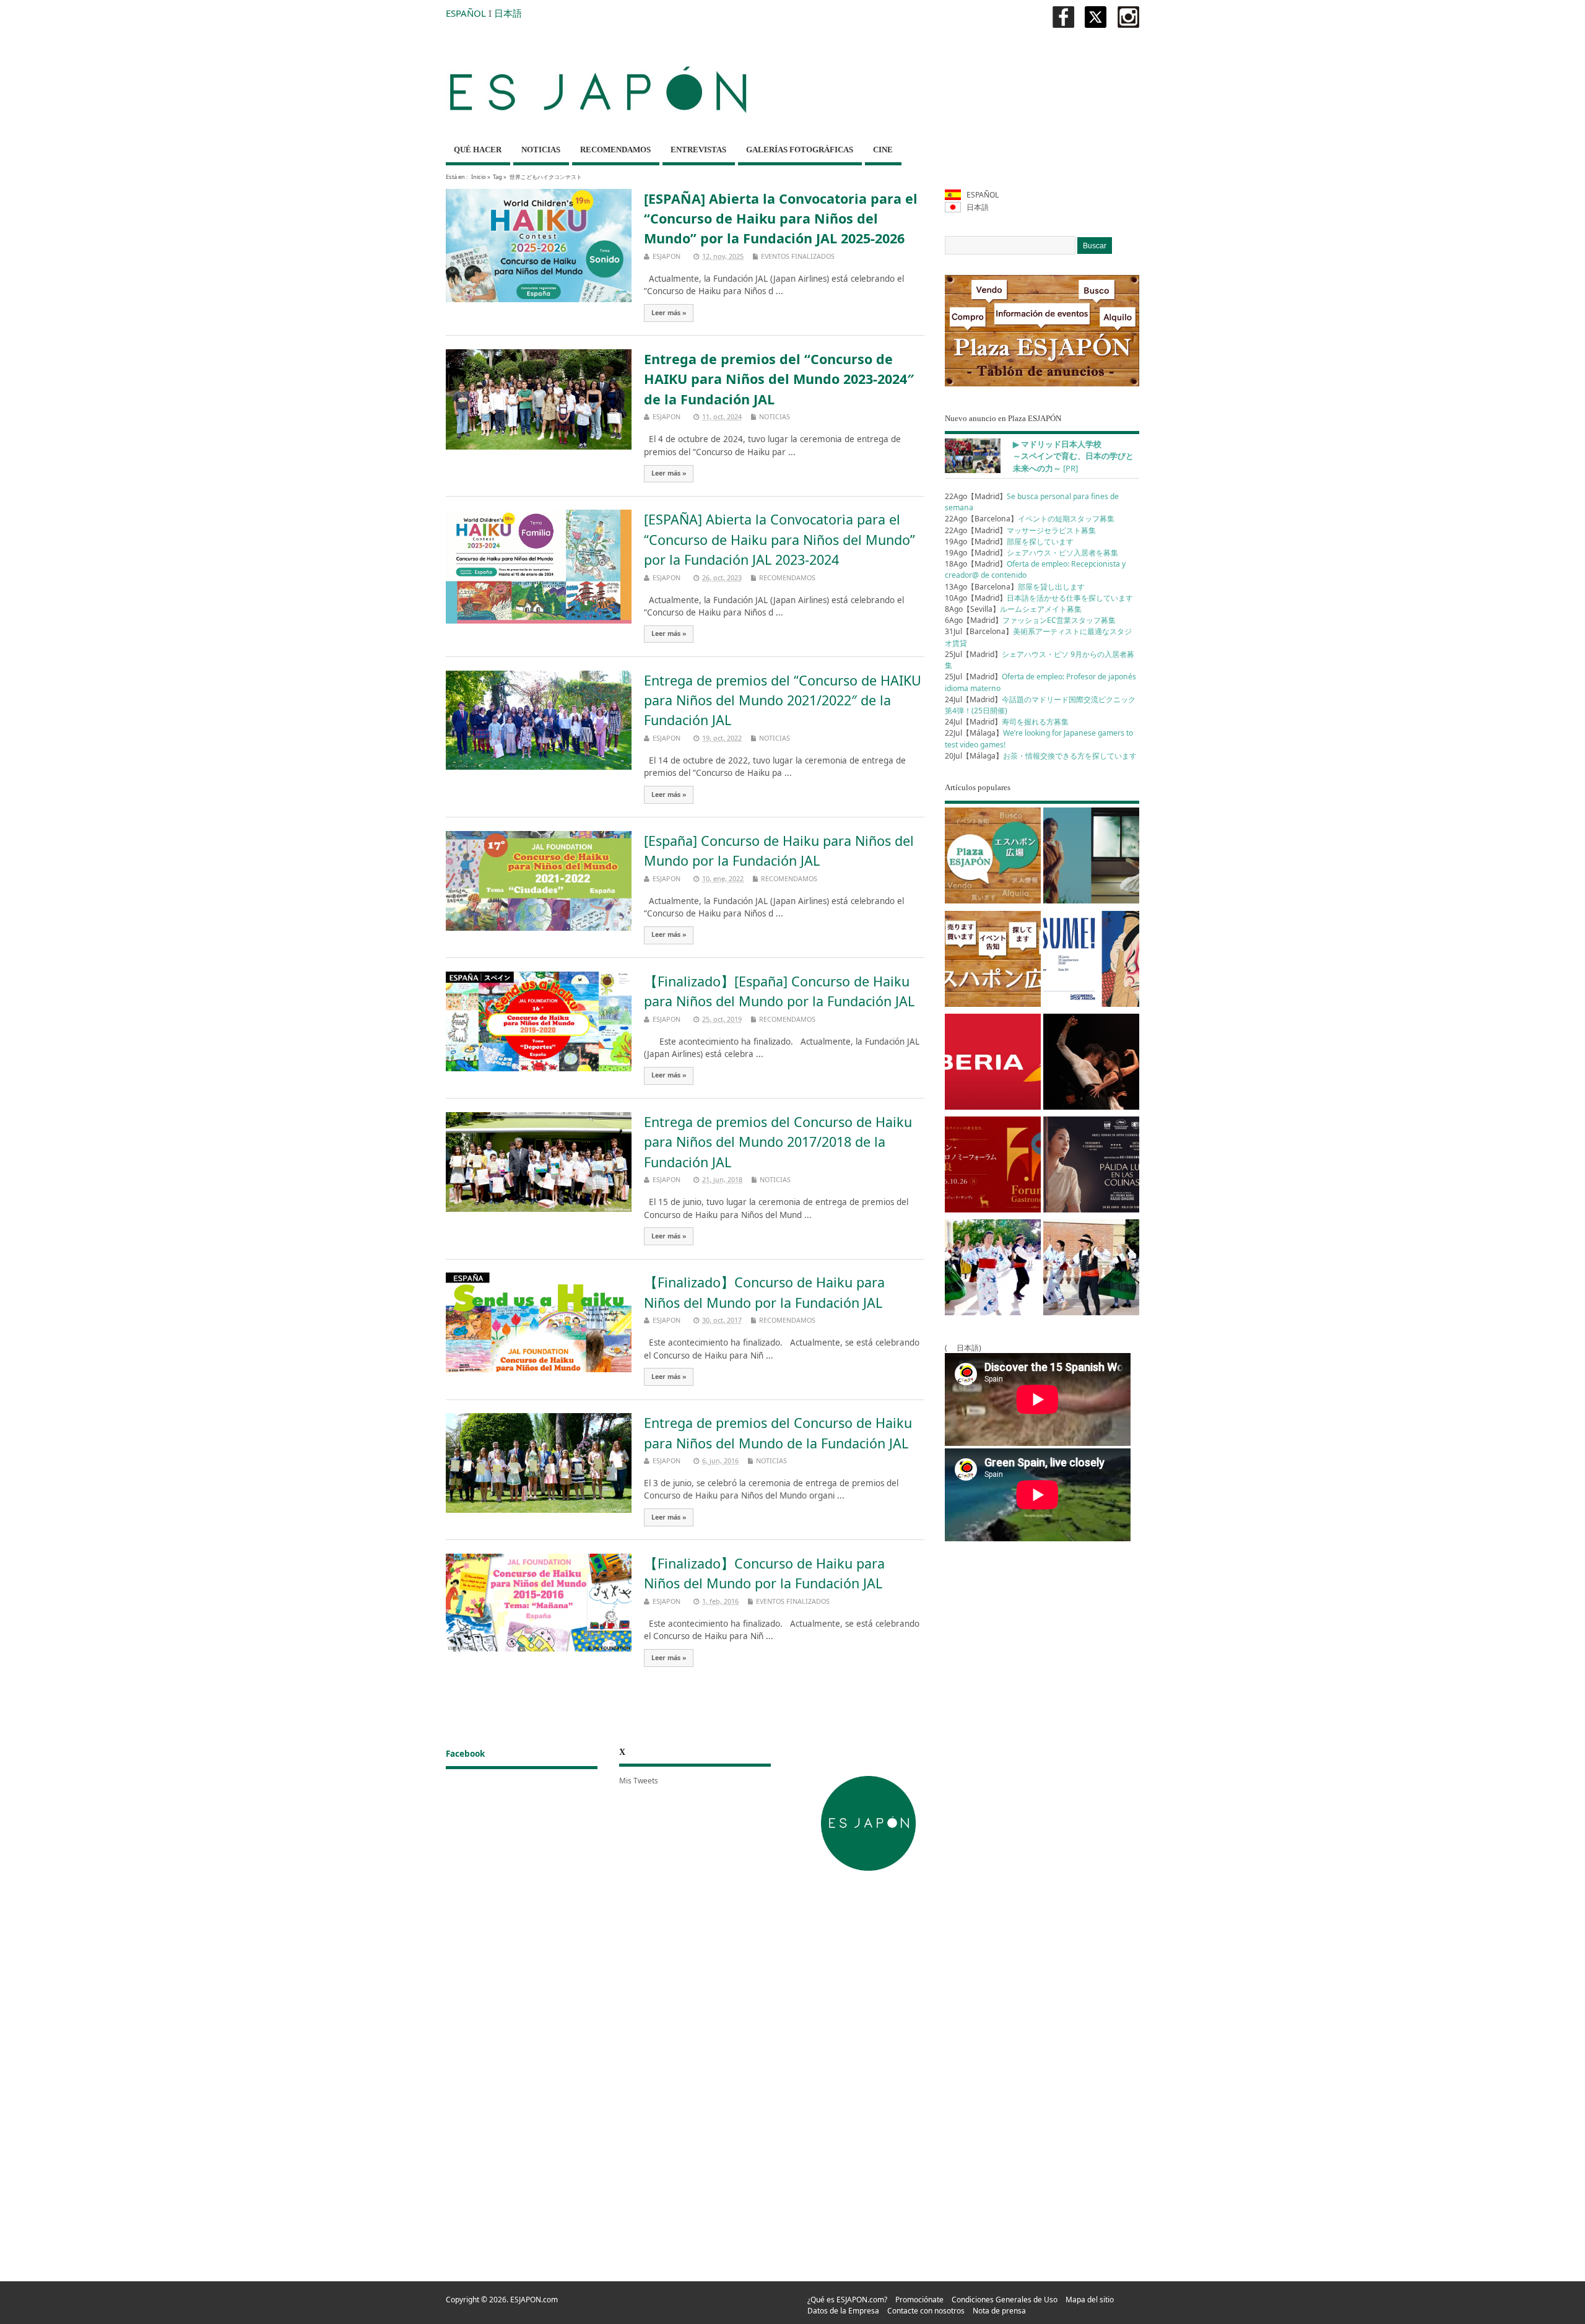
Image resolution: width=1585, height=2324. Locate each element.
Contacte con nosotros (926, 2311)
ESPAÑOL (466, 13)
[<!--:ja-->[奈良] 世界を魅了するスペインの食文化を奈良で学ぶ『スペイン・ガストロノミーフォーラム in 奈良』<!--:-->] (993, 1167)
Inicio (479, 177)
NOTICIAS (541, 150)
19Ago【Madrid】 (1009, 542)
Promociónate (919, 2300)
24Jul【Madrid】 (1007, 722)
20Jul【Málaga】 (1041, 756)
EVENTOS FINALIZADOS (798, 256)
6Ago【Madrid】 (1030, 620)
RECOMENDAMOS (615, 150)
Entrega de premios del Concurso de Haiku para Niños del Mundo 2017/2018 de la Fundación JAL (778, 1142)
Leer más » (669, 313)
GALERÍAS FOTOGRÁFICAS (800, 150)
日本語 (508, 13)
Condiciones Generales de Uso (1005, 2300)
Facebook (465, 1754)
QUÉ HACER (478, 150)
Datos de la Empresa (843, 2311)
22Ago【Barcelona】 (1030, 519)
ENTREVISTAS (698, 150)
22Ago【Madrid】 (1020, 530)
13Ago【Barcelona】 (1015, 587)
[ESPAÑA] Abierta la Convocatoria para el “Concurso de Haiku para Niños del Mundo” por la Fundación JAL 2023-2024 (779, 539)
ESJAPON (667, 256)
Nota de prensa (999, 2311)
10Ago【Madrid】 (1039, 598)
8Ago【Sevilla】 (1013, 609)
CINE (883, 150)
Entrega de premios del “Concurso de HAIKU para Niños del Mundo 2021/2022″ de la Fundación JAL (783, 700)
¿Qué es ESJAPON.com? (847, 2300)
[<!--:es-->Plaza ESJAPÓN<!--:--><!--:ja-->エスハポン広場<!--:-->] (993, 858)
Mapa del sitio (1090, 2300)
